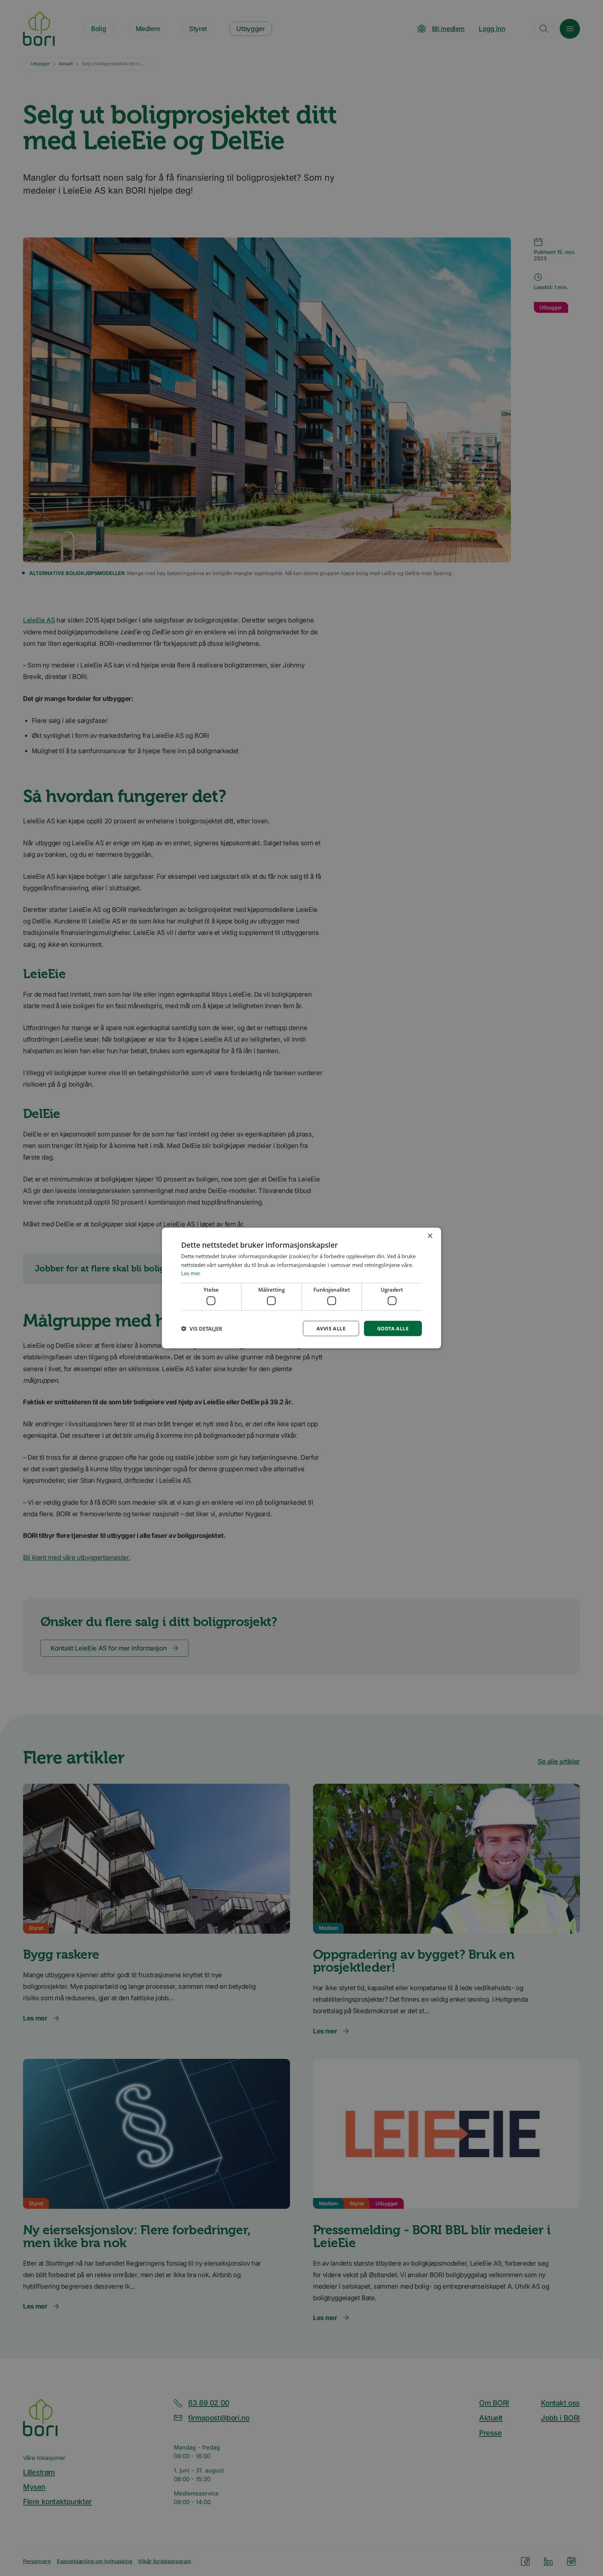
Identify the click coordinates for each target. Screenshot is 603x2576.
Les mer (191, 1273)
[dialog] (301, 1288)
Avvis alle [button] (331, 1328)
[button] (202, 1329)
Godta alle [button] (393, 1328)
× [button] (430, 1236)
